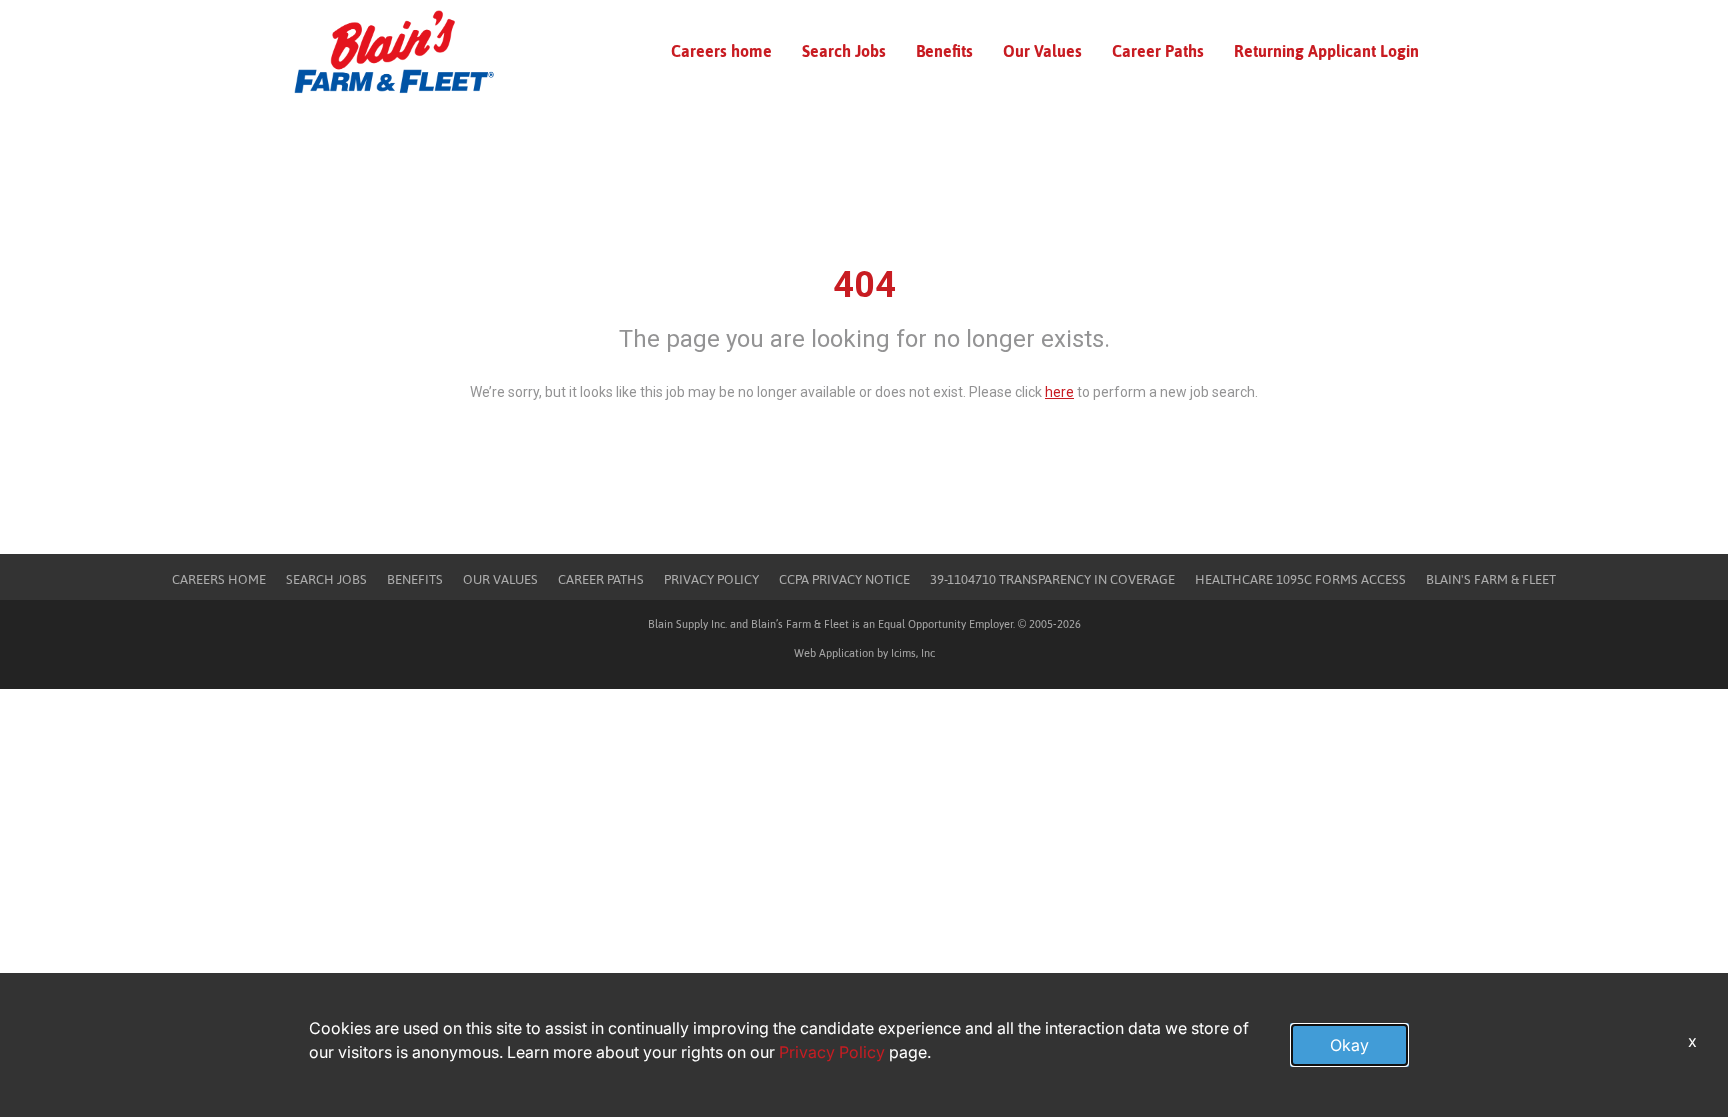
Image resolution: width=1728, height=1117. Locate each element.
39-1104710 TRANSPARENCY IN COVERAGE (1052, 579)
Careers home (721, 51)
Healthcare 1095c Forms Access (1300, 579)
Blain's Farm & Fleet (1491, 579)
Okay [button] (1349, 1045)
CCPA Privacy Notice (844, 579)
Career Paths (1158, 51)
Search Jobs (844, 51)
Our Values (1042, 51)
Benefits (944, 51)
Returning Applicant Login (1326, 51)
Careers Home (219, 579)
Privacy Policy (711, 579)
